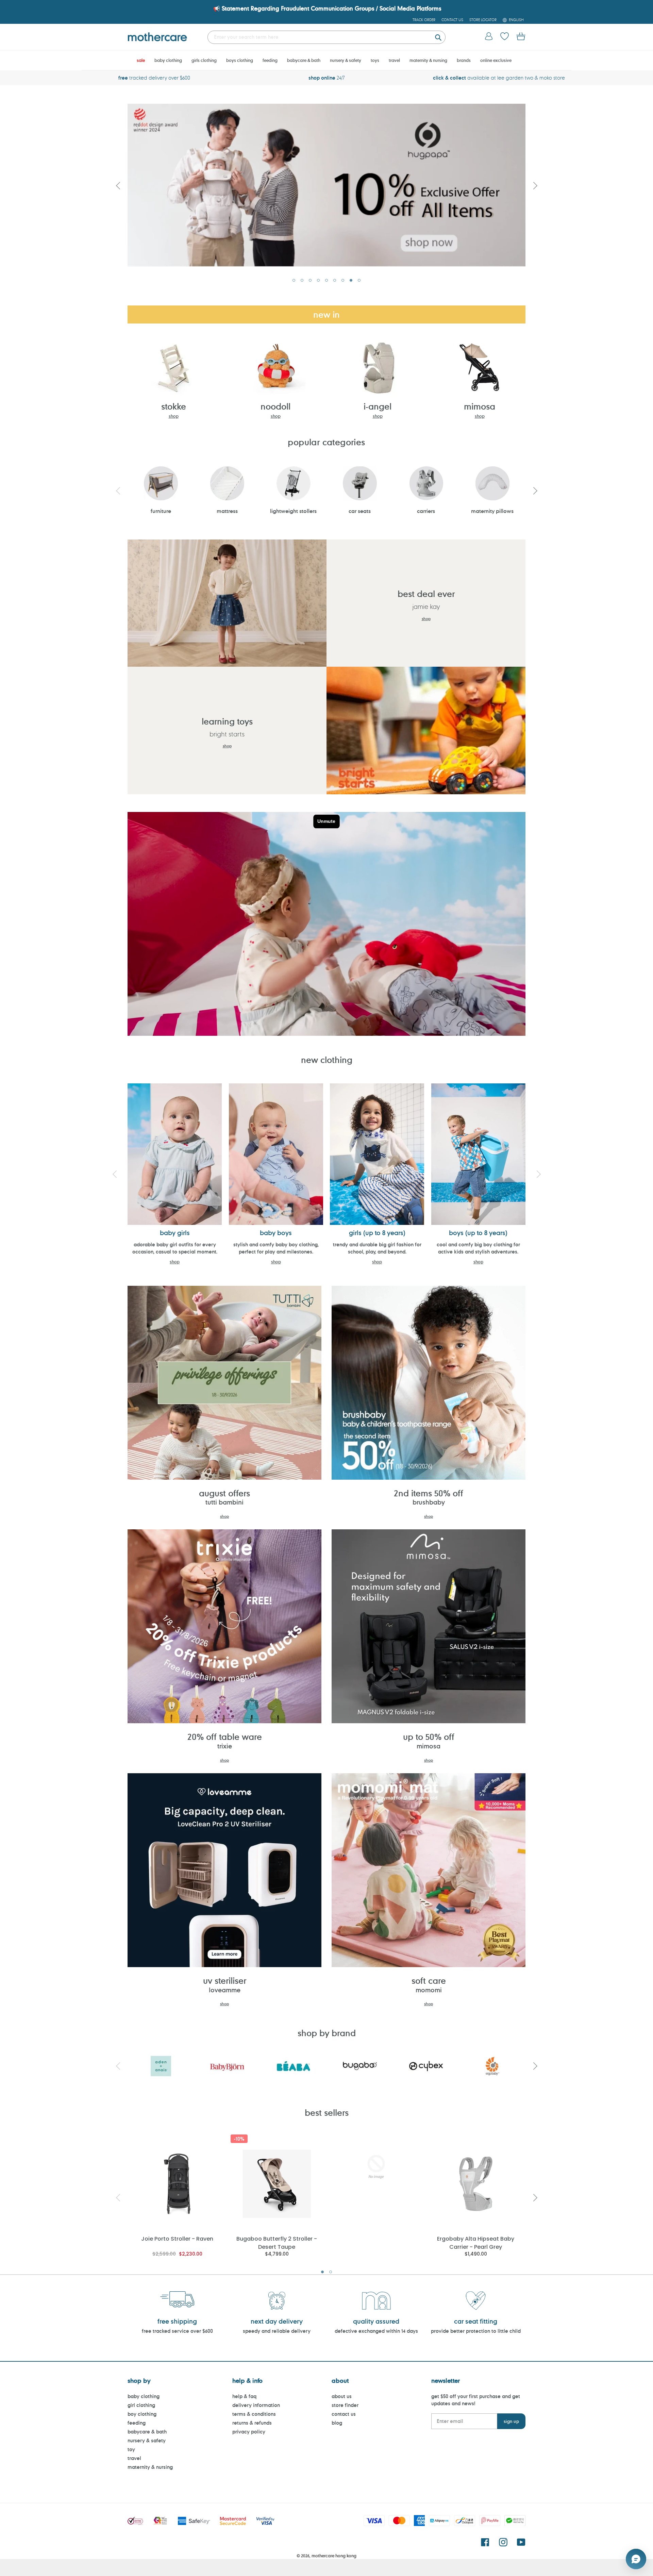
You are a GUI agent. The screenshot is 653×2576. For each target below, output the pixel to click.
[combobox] (326, 37)
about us (342, 2396)
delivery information (256, 2405)
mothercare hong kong (334, 2556)
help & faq (244, 2396)
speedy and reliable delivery (277, 2331)
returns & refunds (252, 2423)
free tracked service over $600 (177, 2331)
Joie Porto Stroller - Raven (177, 2239)
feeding (137, 2423)
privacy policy (249, 2432)
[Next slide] (535, 185)
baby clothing (144, 2396)
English (516, 20)
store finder (345, 2405)
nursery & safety (147, 2440)
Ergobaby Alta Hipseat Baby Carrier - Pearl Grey (476, 2242)
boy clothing (142, 2414)
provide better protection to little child (476, 2331)
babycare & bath (147, 2432)
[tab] (294, 280)
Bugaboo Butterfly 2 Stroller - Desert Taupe (277, 2242)
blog (337, 2423)
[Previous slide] (118, 185)
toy (131, 2449)
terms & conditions (254, 2414)
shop (174, 416)
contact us (344, 2414)
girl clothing (141, 2405)
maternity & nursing (150, 2467)
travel (134, 2458)
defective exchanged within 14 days (376, 2331)
